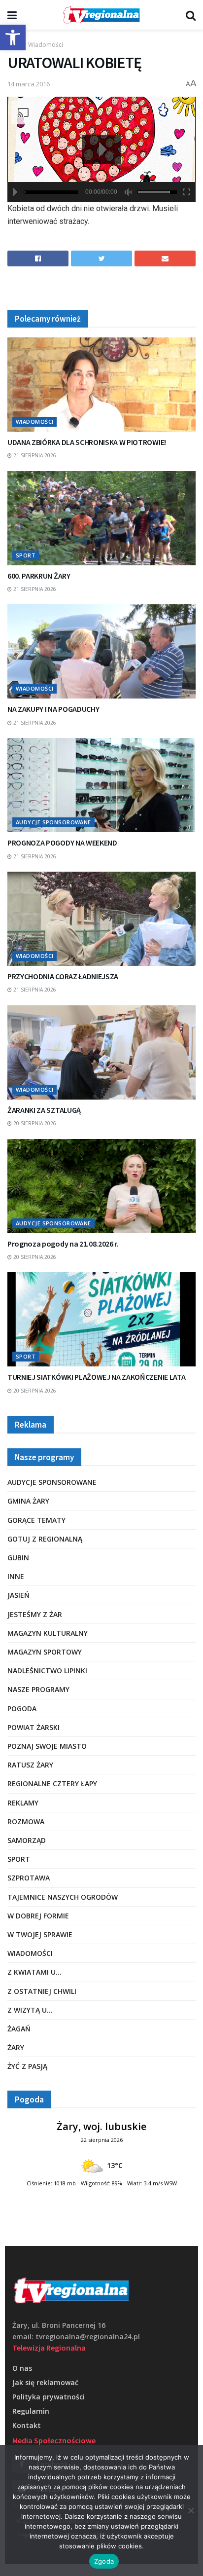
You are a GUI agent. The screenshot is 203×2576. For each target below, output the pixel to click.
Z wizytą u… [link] (30, 2010)
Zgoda (104, 2561)
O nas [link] (22, 2368)
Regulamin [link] (31, 2411)
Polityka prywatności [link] (49, 2397)
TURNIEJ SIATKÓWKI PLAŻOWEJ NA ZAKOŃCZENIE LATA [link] (96, 1377)
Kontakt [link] (27, 2425)
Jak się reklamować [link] (45, 2382)
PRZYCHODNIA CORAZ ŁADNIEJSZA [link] (63, 976)
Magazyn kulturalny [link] (48, 1633)
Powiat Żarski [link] (34, 1727)
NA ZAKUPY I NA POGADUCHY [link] (53, 709)
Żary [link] (16, 2047)
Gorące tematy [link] (36, 1520)
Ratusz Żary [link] (30, 1765)
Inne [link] (16, 1576)
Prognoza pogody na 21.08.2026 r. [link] (63, 1244)
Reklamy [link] (23, 1803)
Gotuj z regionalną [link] (45, 1539)
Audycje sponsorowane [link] (53, 822)
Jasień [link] (18, 1595)
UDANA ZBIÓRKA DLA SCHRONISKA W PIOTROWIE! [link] (87, 442)
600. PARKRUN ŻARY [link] (39, 576)
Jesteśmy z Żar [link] (35, 1614)
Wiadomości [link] (46, 45)
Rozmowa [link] (26, 1822)
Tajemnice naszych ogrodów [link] (63, 1897)
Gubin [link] (18, 1558)
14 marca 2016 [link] (29, 84)
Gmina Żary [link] (28, 1501)
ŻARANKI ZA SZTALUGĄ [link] (44, 1110)
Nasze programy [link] (38, 1689)
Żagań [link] (19, 2029)
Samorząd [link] (27, 1840)
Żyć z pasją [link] (27, 2066)
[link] (13, 37)
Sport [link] (26, 555)
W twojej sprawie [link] (40, 1934)
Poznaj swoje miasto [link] (47, 1746)
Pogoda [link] (22, 1709)
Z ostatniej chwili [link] (42, 1991)
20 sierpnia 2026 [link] (34, 1123)
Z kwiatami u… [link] (34, 1972)
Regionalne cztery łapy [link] (52, 1784)
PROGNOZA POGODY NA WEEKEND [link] (62, 843)
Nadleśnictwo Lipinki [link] (47, 1671)
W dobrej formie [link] (38, 1916)
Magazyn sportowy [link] (45, 1652)
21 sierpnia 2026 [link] (34, 455)
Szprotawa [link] (29, 1878)
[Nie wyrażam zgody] (191, 2510)
